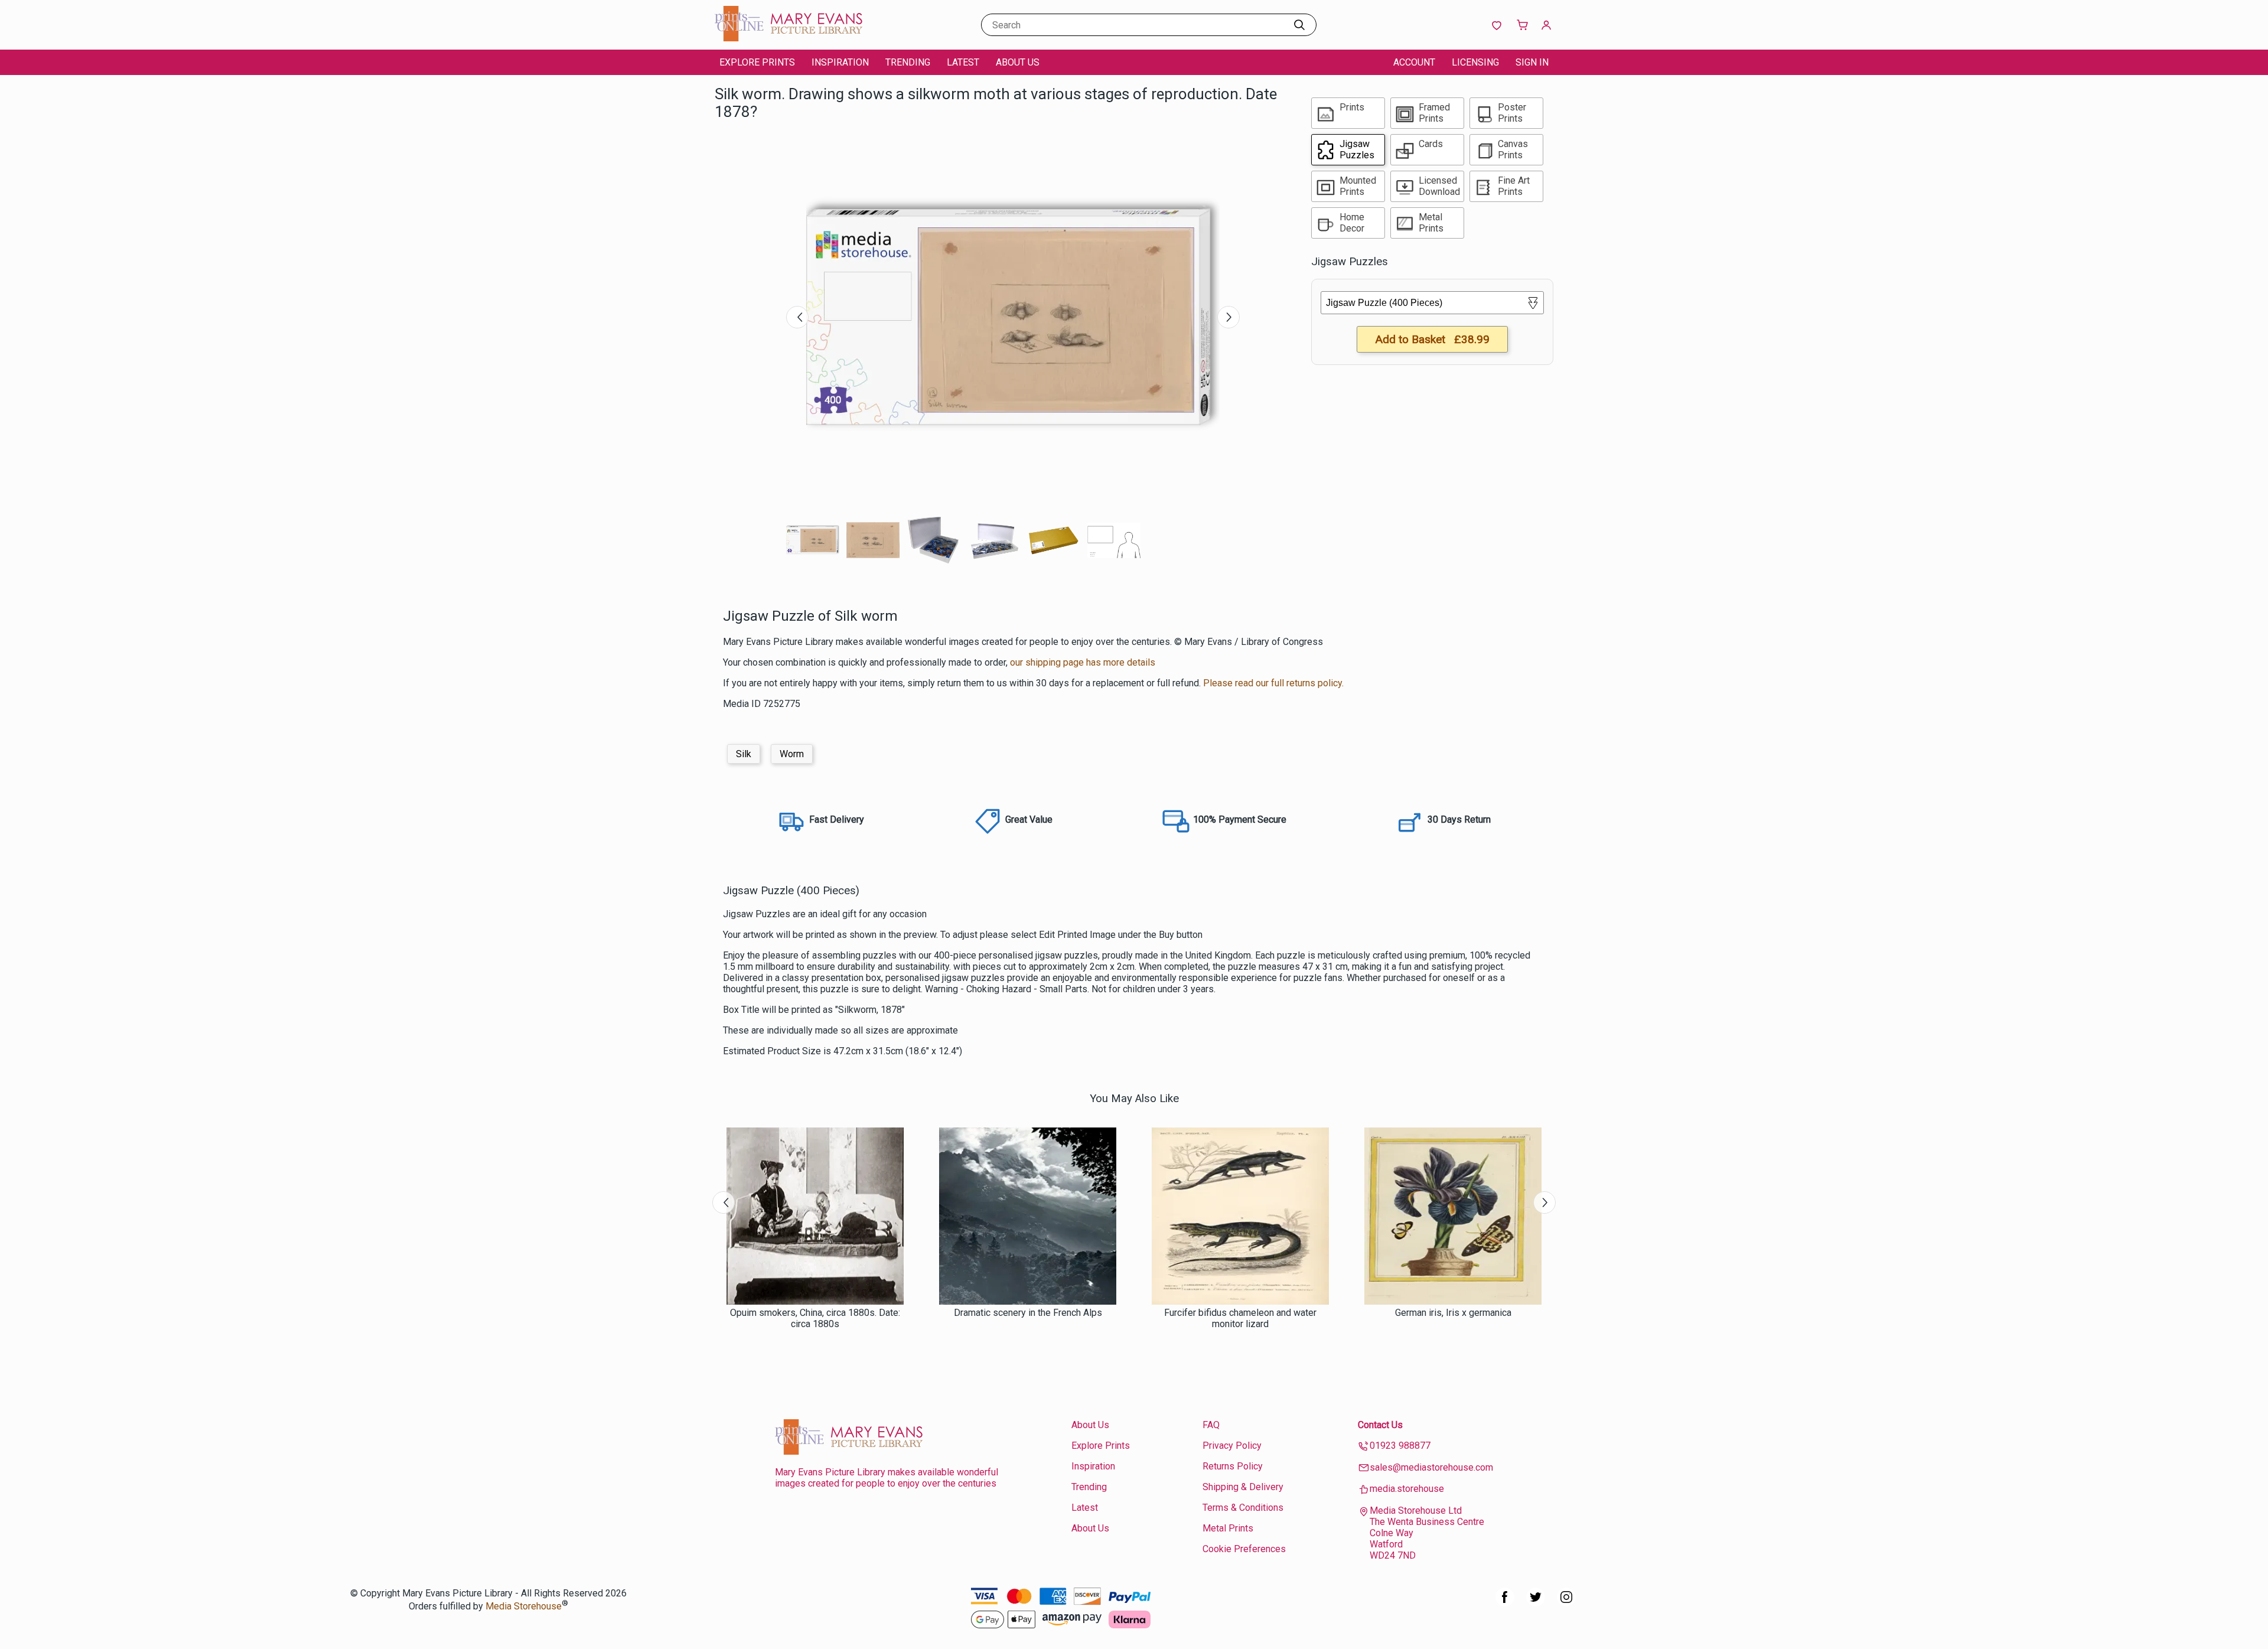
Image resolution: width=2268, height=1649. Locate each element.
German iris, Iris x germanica (1453, 1313)
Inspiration (840, 62)
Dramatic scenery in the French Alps (1028, 1313)
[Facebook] (1505, 1603)
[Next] (1228, 317)
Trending (908, 62)
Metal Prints (1228, 1528)
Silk (744, 754)
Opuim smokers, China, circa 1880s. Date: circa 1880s (815, 1318)
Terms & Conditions (1243, 1508)
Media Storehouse (524, 1606)
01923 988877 (1400, 1446)
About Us (1018, 62)
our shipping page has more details (1083, 662)
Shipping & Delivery (1243, 1487)
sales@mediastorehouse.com (1431, 1467)
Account (1414, 62)
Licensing (1475, 62)
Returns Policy (1233, 1466)
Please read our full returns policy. (1273, 683)
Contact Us (1380, 1425)
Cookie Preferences (1244, 1549)
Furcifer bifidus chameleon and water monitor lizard (1240, 1318)
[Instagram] (1566, 1603)
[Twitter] (1536, 1603)
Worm (792, 754)
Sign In (1532, 62)
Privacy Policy (1232, 1446)
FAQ (1211, 1425)
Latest (963, 62)
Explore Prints (757, 62)
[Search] (1299, 25)
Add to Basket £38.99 (1432, 339)
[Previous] (797, 317)
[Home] (788, 38)
